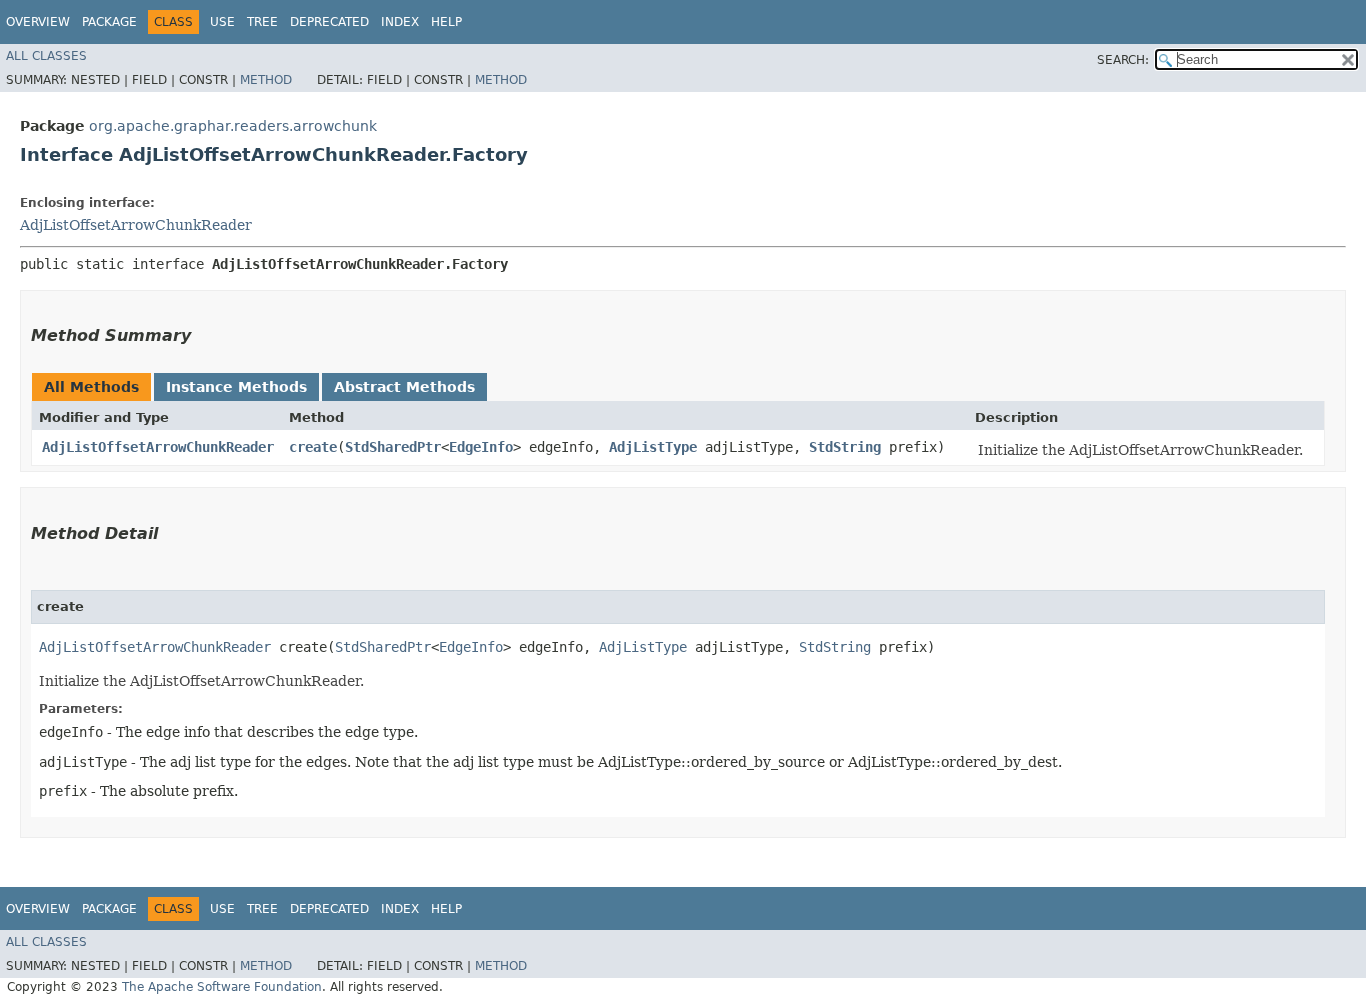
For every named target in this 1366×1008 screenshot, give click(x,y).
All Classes (46, 56)
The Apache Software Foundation (222, 987)
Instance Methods (236, 387)
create (313, 447)
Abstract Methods (404, 387)
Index (400, 22)
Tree (262, 22)
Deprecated (329, 22)
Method (266, 80)
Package (109, 22)
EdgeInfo (481, 447)
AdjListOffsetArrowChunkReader (136, 225)
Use (222, 22)
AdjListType (653, 447)
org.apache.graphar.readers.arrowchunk (233, 126)
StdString (845, 447)
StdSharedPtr (393, 447)
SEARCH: (1123, 60)
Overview (38, 22)
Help (446, 22)
